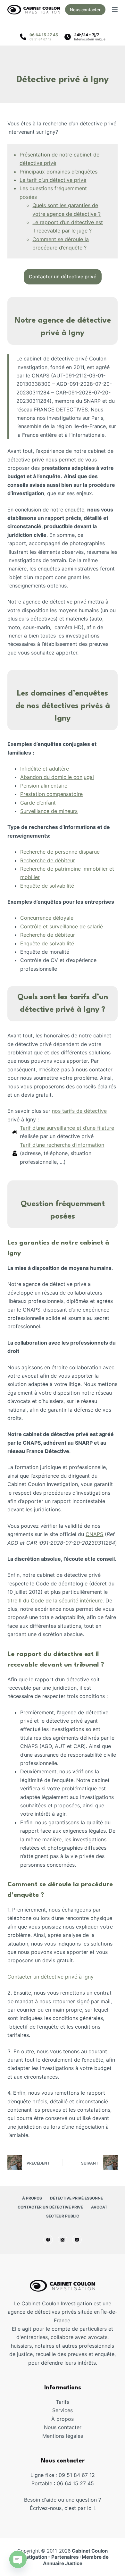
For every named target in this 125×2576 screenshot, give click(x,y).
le (71, 918)
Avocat (99, 2207)
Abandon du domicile (47, 777)
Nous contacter (85, 10)
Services (63, 2410)
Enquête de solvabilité (47, 886)
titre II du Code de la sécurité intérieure (55, 1600)
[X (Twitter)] (63, 2240)
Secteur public (63, 2216)
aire (63, 786)
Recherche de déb (42, 860)
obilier (32, 877)
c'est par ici (79, 2508)
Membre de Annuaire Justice (76, 2560)
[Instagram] (77, 2240)
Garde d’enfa (36, 803)
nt (53, 803)
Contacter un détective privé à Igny (50, 1977)
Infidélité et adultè (42, 769)
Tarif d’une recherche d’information (62, 1145)
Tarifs (63, 2402)
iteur (70, 860)
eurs (72, 811)
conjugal (84, 777)
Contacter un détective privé (50, 2207)
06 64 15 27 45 (44, 35)
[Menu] (115, 10)
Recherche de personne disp (55, 852)
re (67, 769)
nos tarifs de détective (79, 1111)
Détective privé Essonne (76, 2198)
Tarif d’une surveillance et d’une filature (67, 1128)
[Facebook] (48, 2240)
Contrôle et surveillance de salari (60, 926)
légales (75, 2436)
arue (94, 852)
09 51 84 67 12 (40, 39)
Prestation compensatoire (51, 794)
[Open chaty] (18, 2559)
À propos (32, 2198)
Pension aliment (39, 786)
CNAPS (94, 1534)
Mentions (54, 2436)
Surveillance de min (44, 811)
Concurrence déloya (45, 918)
